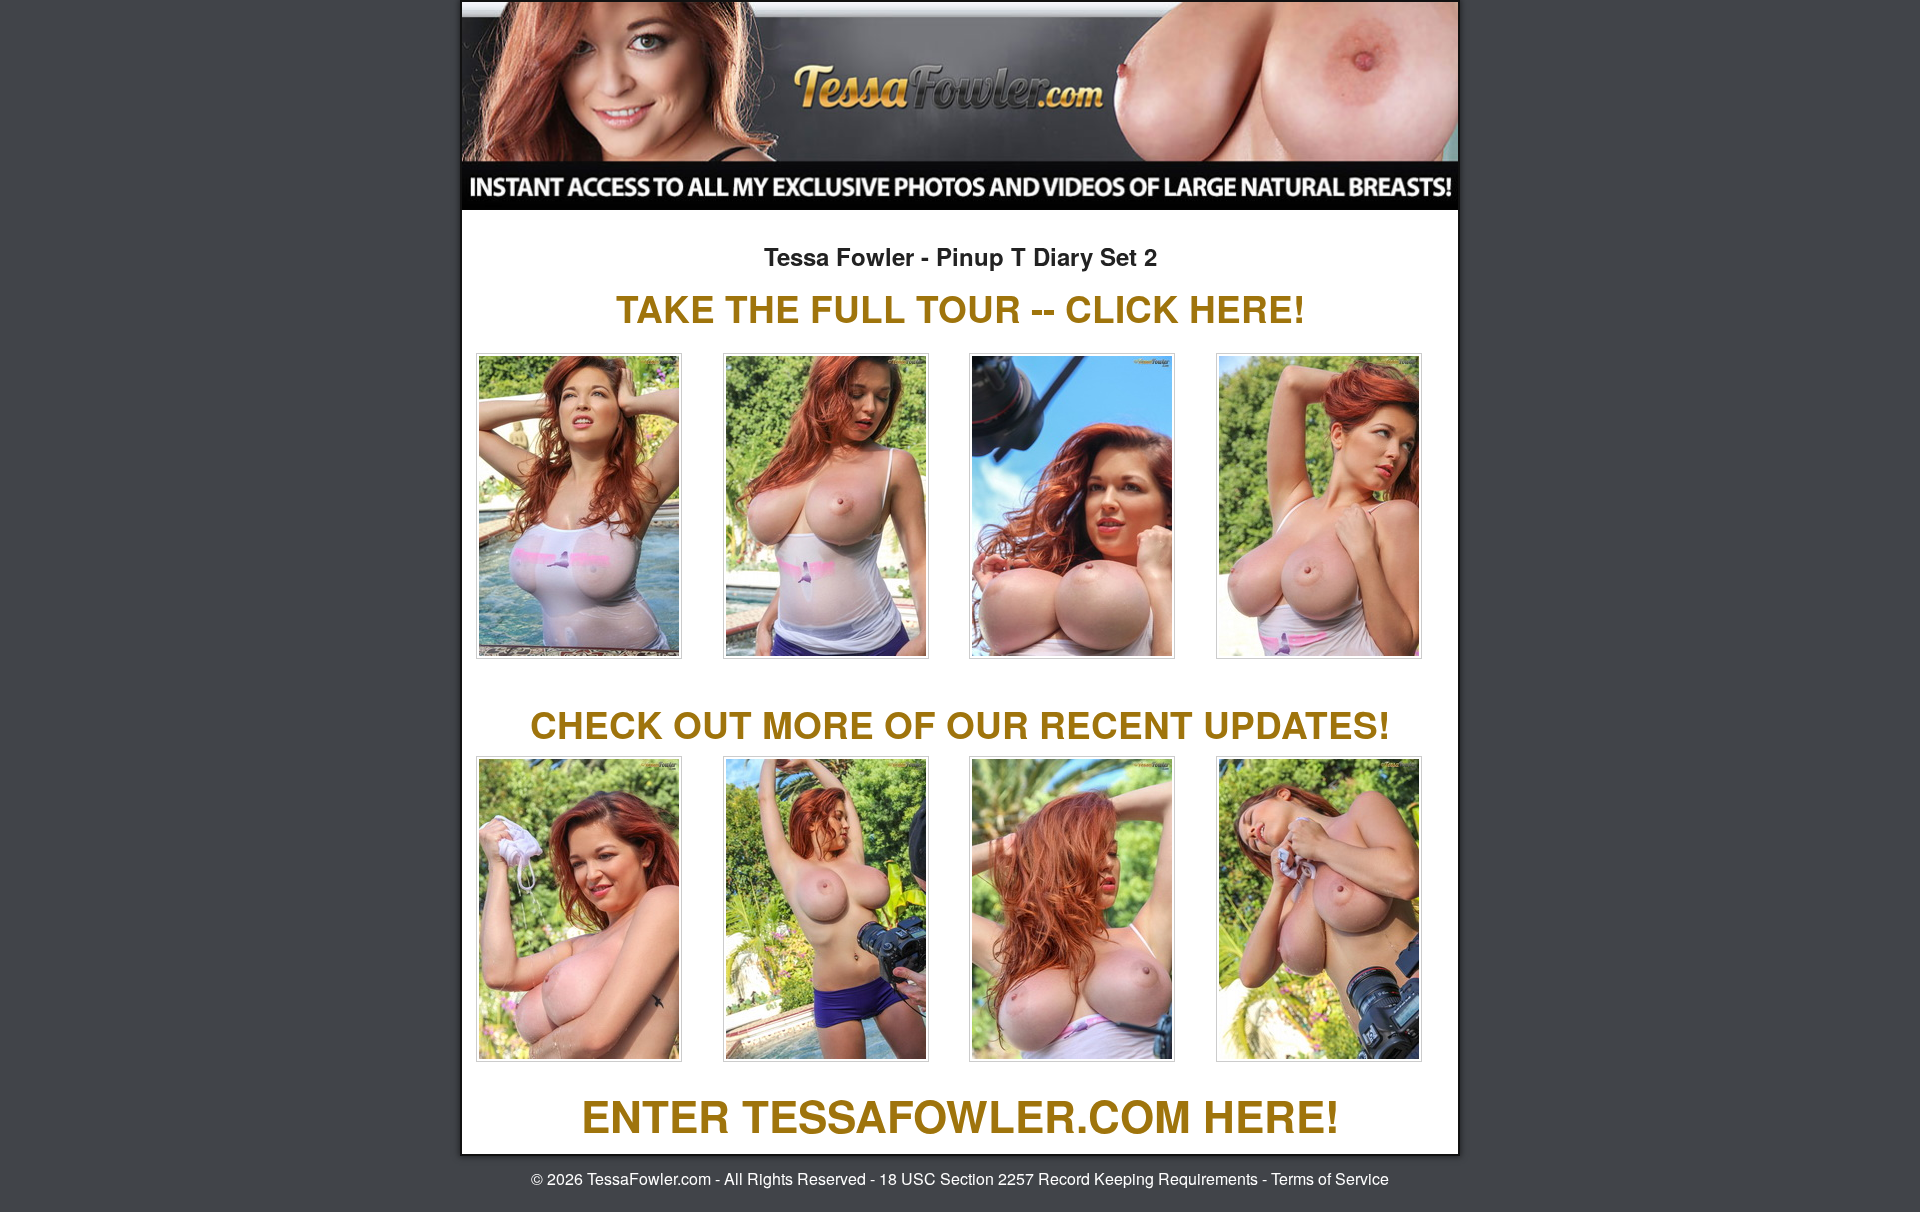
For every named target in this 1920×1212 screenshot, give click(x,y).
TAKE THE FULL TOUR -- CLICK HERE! (960, 307)
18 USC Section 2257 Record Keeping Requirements (1068, 1178)
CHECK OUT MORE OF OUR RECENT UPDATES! (960, 723)
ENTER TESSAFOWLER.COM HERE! (960, 1115)
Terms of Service (1330, 1178)
